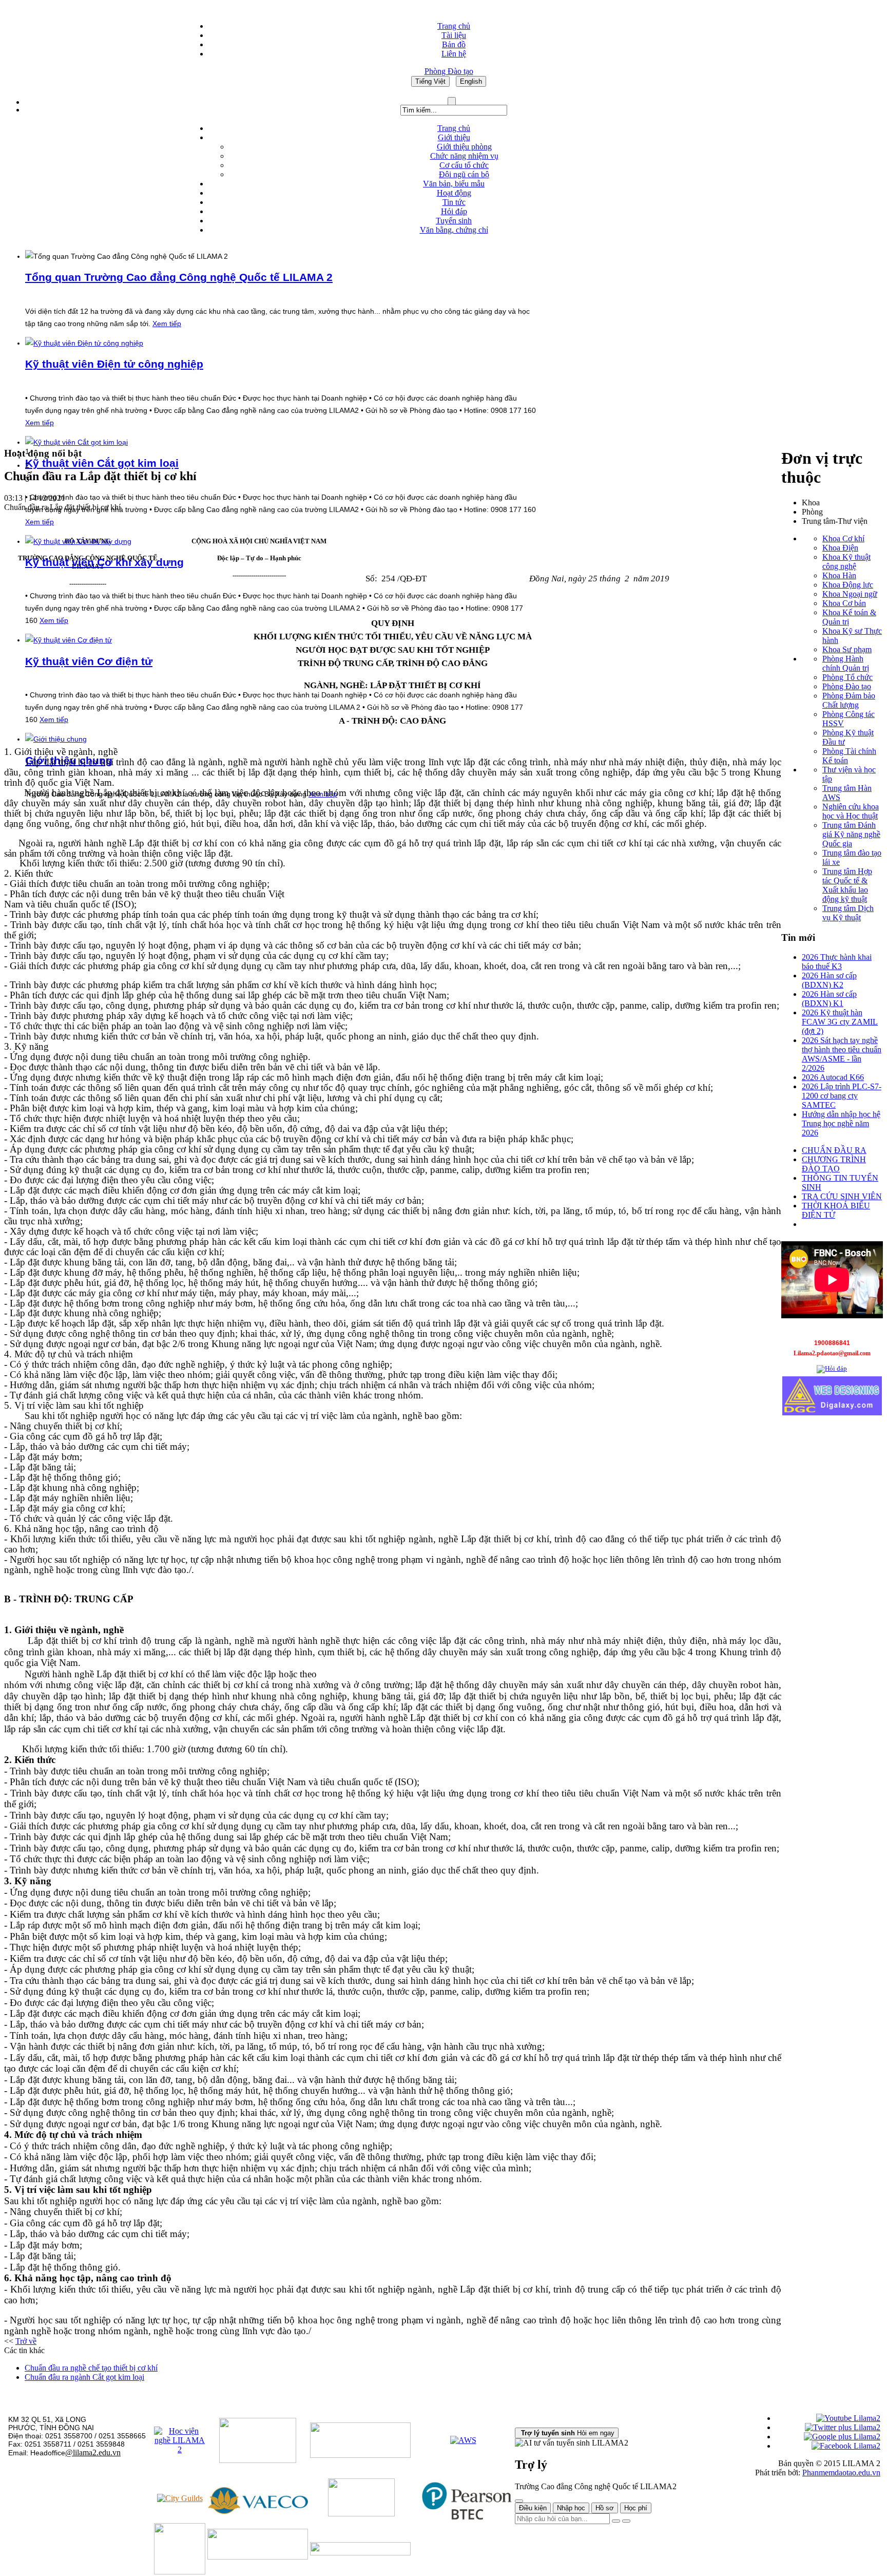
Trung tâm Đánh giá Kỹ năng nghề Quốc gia (851, 834)
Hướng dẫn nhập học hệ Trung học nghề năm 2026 (841, 1123)
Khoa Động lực (848, 585)
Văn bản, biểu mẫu (454, 184)
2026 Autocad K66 (833, 1077)
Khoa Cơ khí (843, 538)
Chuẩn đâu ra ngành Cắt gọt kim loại (84, 2377)
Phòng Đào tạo (847, 686)
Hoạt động (454, 193)
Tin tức (454, 202)
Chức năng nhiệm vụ (464, 156)
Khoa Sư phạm (847, 649)
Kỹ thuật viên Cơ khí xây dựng (104, 562)
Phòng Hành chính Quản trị (846, 663)
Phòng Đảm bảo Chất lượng (849, 700)
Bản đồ (454, 44)
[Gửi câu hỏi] (626, 2521)
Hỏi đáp (454, 211)
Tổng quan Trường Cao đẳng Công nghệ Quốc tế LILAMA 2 (179, 277)
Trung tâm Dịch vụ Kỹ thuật (848, 913)
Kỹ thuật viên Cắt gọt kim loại (102, 463)
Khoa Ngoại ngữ (850, 594)
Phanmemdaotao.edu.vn (841, 2473)
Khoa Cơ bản (844, 603)
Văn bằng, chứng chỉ (454, 230)
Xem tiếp (167, 324)
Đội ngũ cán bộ (464, 174)
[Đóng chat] (519, 2501)
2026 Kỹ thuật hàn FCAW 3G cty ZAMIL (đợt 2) (840, 1022)
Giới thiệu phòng (464, 147)
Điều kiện (533, 2508)
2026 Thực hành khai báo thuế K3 (837, 962)
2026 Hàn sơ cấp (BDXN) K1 (829, 999)
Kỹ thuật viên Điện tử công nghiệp (114, 364)
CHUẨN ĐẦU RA (834, 1150)
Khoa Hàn (839, 575)
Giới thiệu (454, 137)
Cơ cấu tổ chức (464, 165)
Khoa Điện (840, 548)
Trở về (26, 2341)
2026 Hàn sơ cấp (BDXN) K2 (829, 980)
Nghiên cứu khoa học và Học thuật (851, 811)
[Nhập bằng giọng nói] (616, 2521)
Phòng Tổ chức (847, 677)
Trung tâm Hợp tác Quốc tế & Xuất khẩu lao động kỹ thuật (847, 885)
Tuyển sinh (454, 221)
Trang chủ (454, 26)
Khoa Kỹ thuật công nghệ (846, 562)
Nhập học (571, 2508)
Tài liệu (454, 35)
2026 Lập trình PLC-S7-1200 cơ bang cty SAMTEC (842, 1096)
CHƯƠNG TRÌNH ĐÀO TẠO (834, 1164)
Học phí (636, 2508)
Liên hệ (454, 54)
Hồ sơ (605, 2508)
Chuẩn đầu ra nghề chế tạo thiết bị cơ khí (91, 2368)
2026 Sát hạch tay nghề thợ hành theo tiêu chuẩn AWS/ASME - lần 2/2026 (842, 1054)
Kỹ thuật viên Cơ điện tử (89, 661)
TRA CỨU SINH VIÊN (842, 1196)
